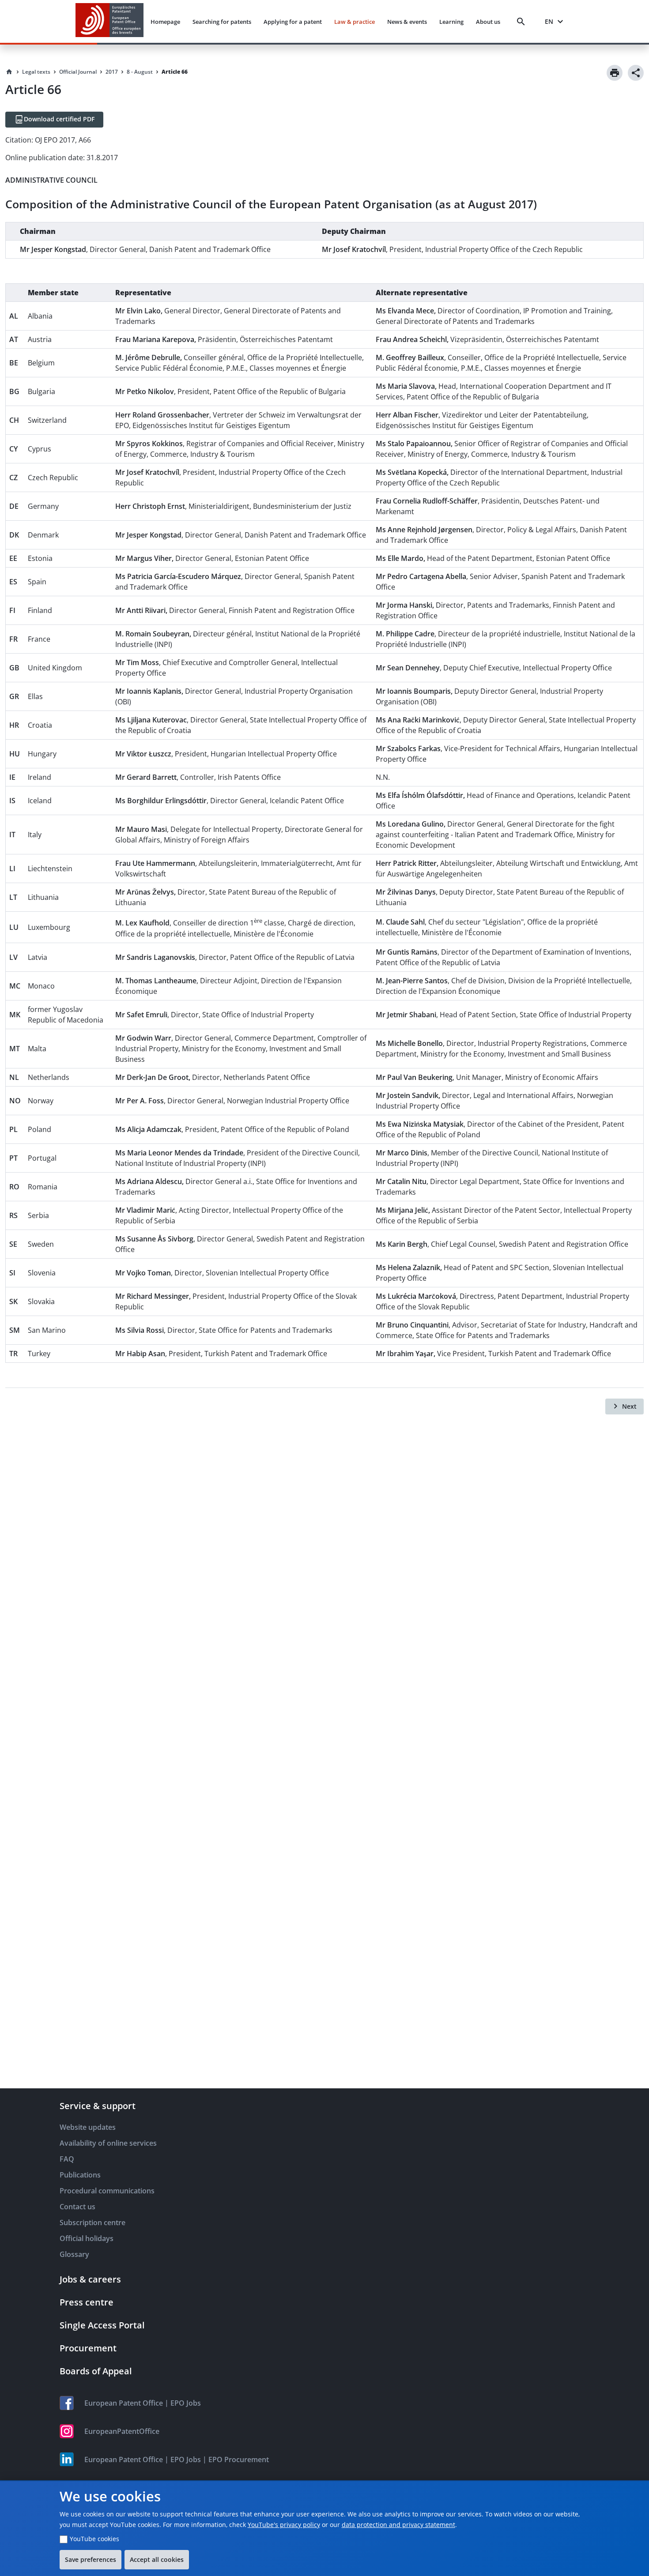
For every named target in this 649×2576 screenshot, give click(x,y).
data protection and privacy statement (398, 2525)
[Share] (636, 73)
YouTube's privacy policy (284, 2525)
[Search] (523, 22)
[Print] (615, 73)
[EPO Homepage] (109, 21)
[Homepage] (9, 72)
